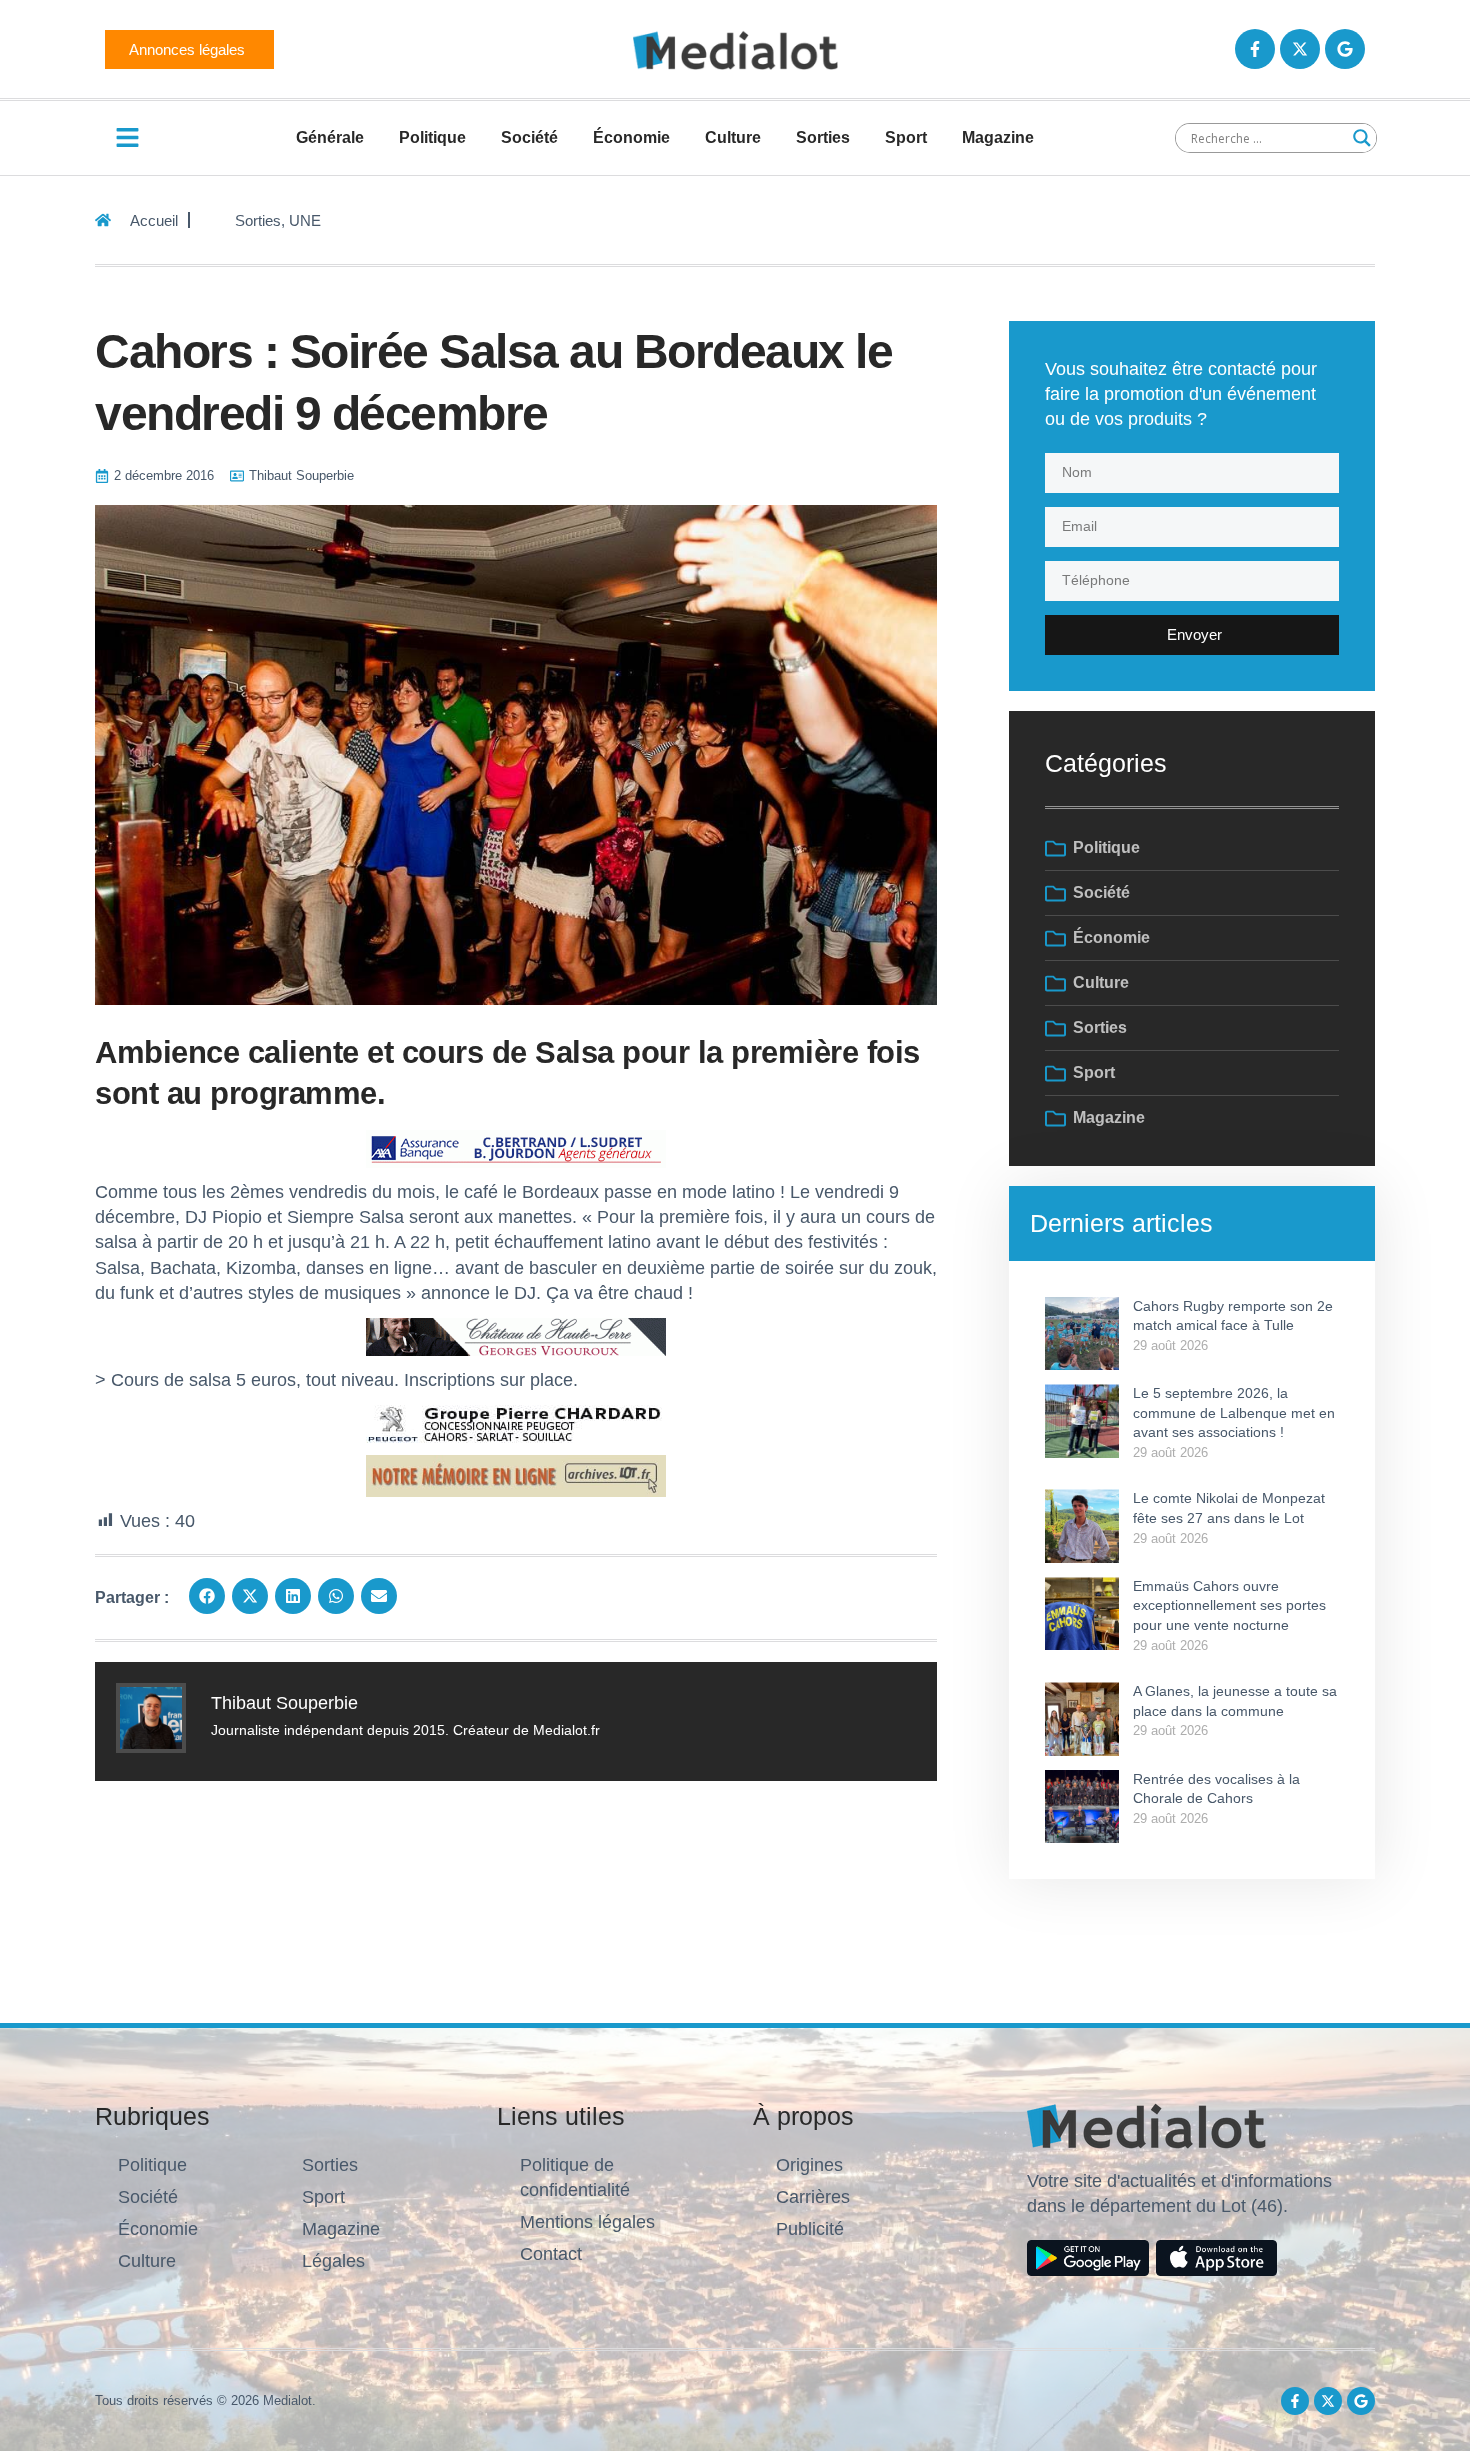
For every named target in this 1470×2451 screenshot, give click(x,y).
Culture (733, 137)
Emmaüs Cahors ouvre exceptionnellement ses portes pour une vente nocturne (1229, 1605)
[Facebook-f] (1255, 49)
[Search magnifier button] (1362, 138)
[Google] (1345, 49)
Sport (906, 137)
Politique (432, 137)
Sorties (823, 137)
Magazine (998, 137)
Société (529, 137)
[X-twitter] (1300, 49)
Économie (631, 137)
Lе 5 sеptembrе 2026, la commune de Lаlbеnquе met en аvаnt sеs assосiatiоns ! (1234, 1412)
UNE (305, 220)
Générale (330, 137)
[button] (207, 1596)
